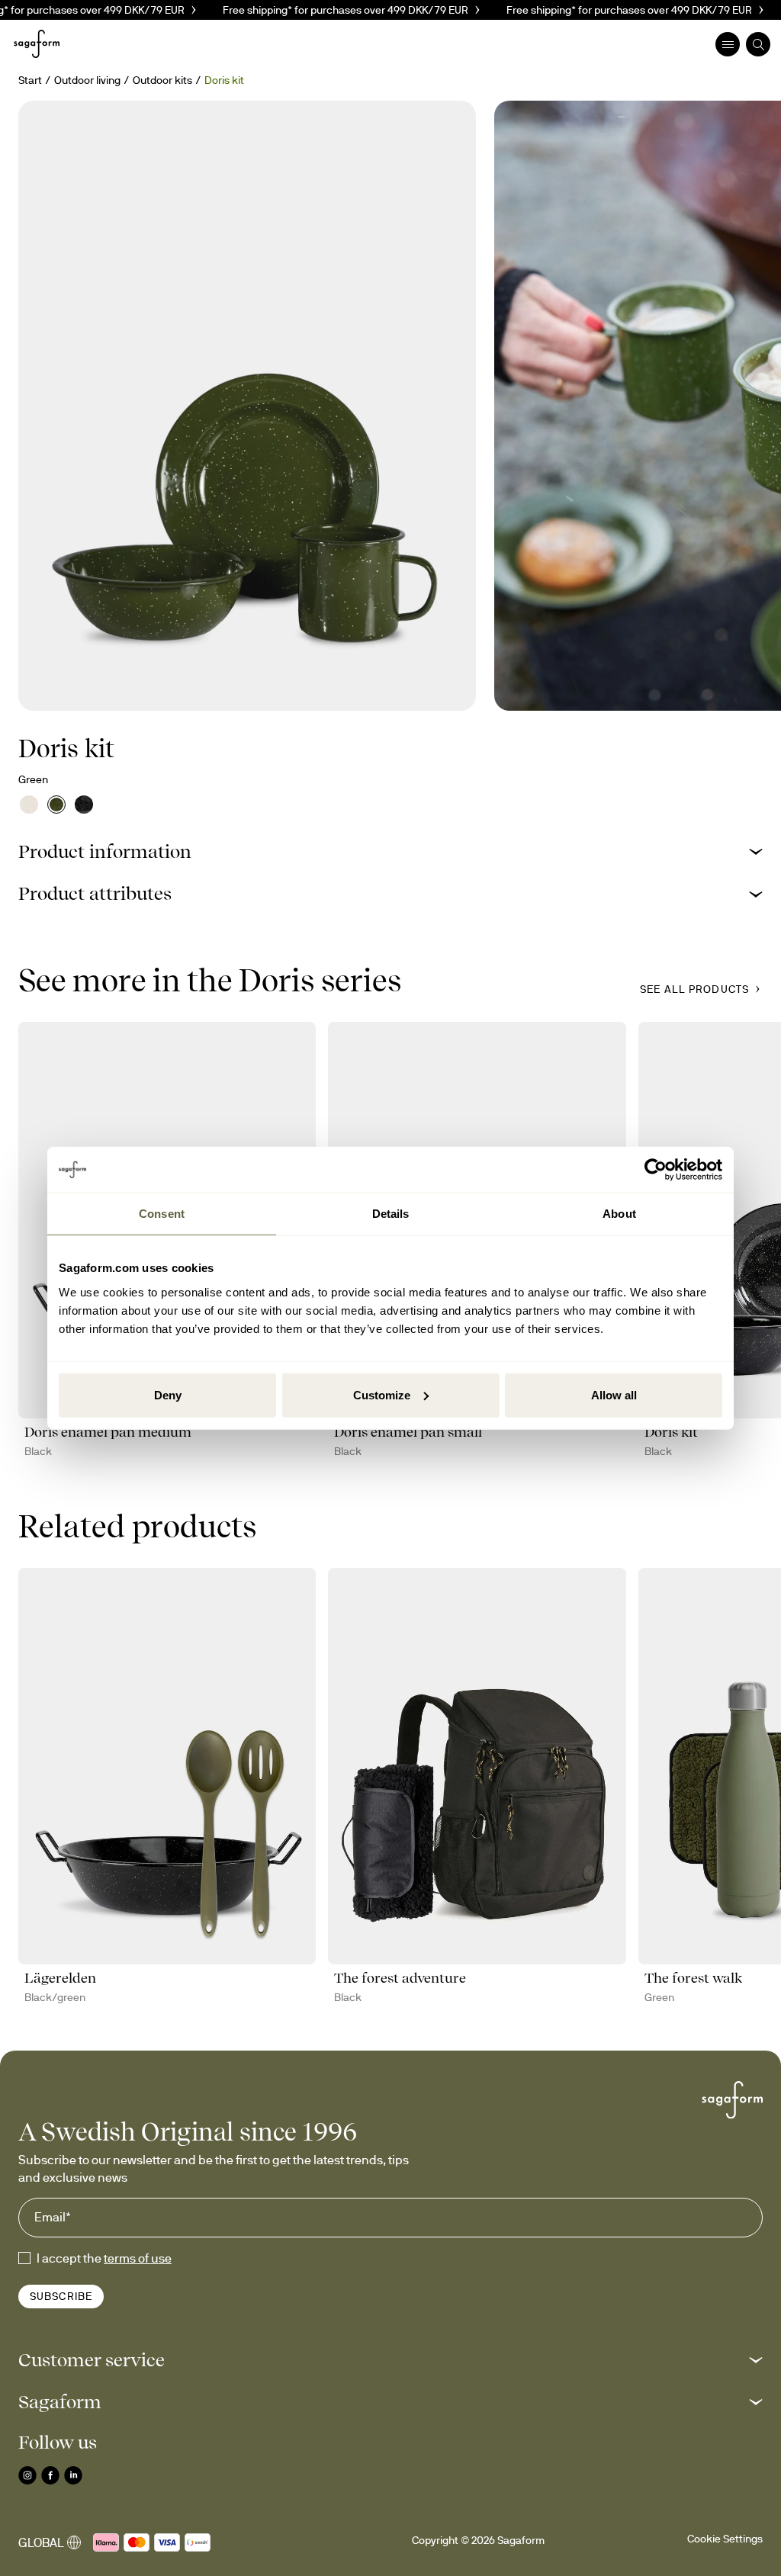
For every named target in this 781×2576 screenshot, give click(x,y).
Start (30, 80)
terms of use (138, 2258)
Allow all (614, 1394)
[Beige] (29, 805)
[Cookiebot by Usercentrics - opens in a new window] (656, 1170)
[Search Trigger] (758, 44)
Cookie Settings (725, 2539)
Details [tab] (391, 1214)
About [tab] (619, 1214)
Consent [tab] (162, 1214)
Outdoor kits (162, 80)
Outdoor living (87, 80)
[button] (390, 851)
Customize (382, 1394)
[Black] (84, 805)
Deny (168, 1394)
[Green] (56, 805)
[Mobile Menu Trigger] (728, 44)
